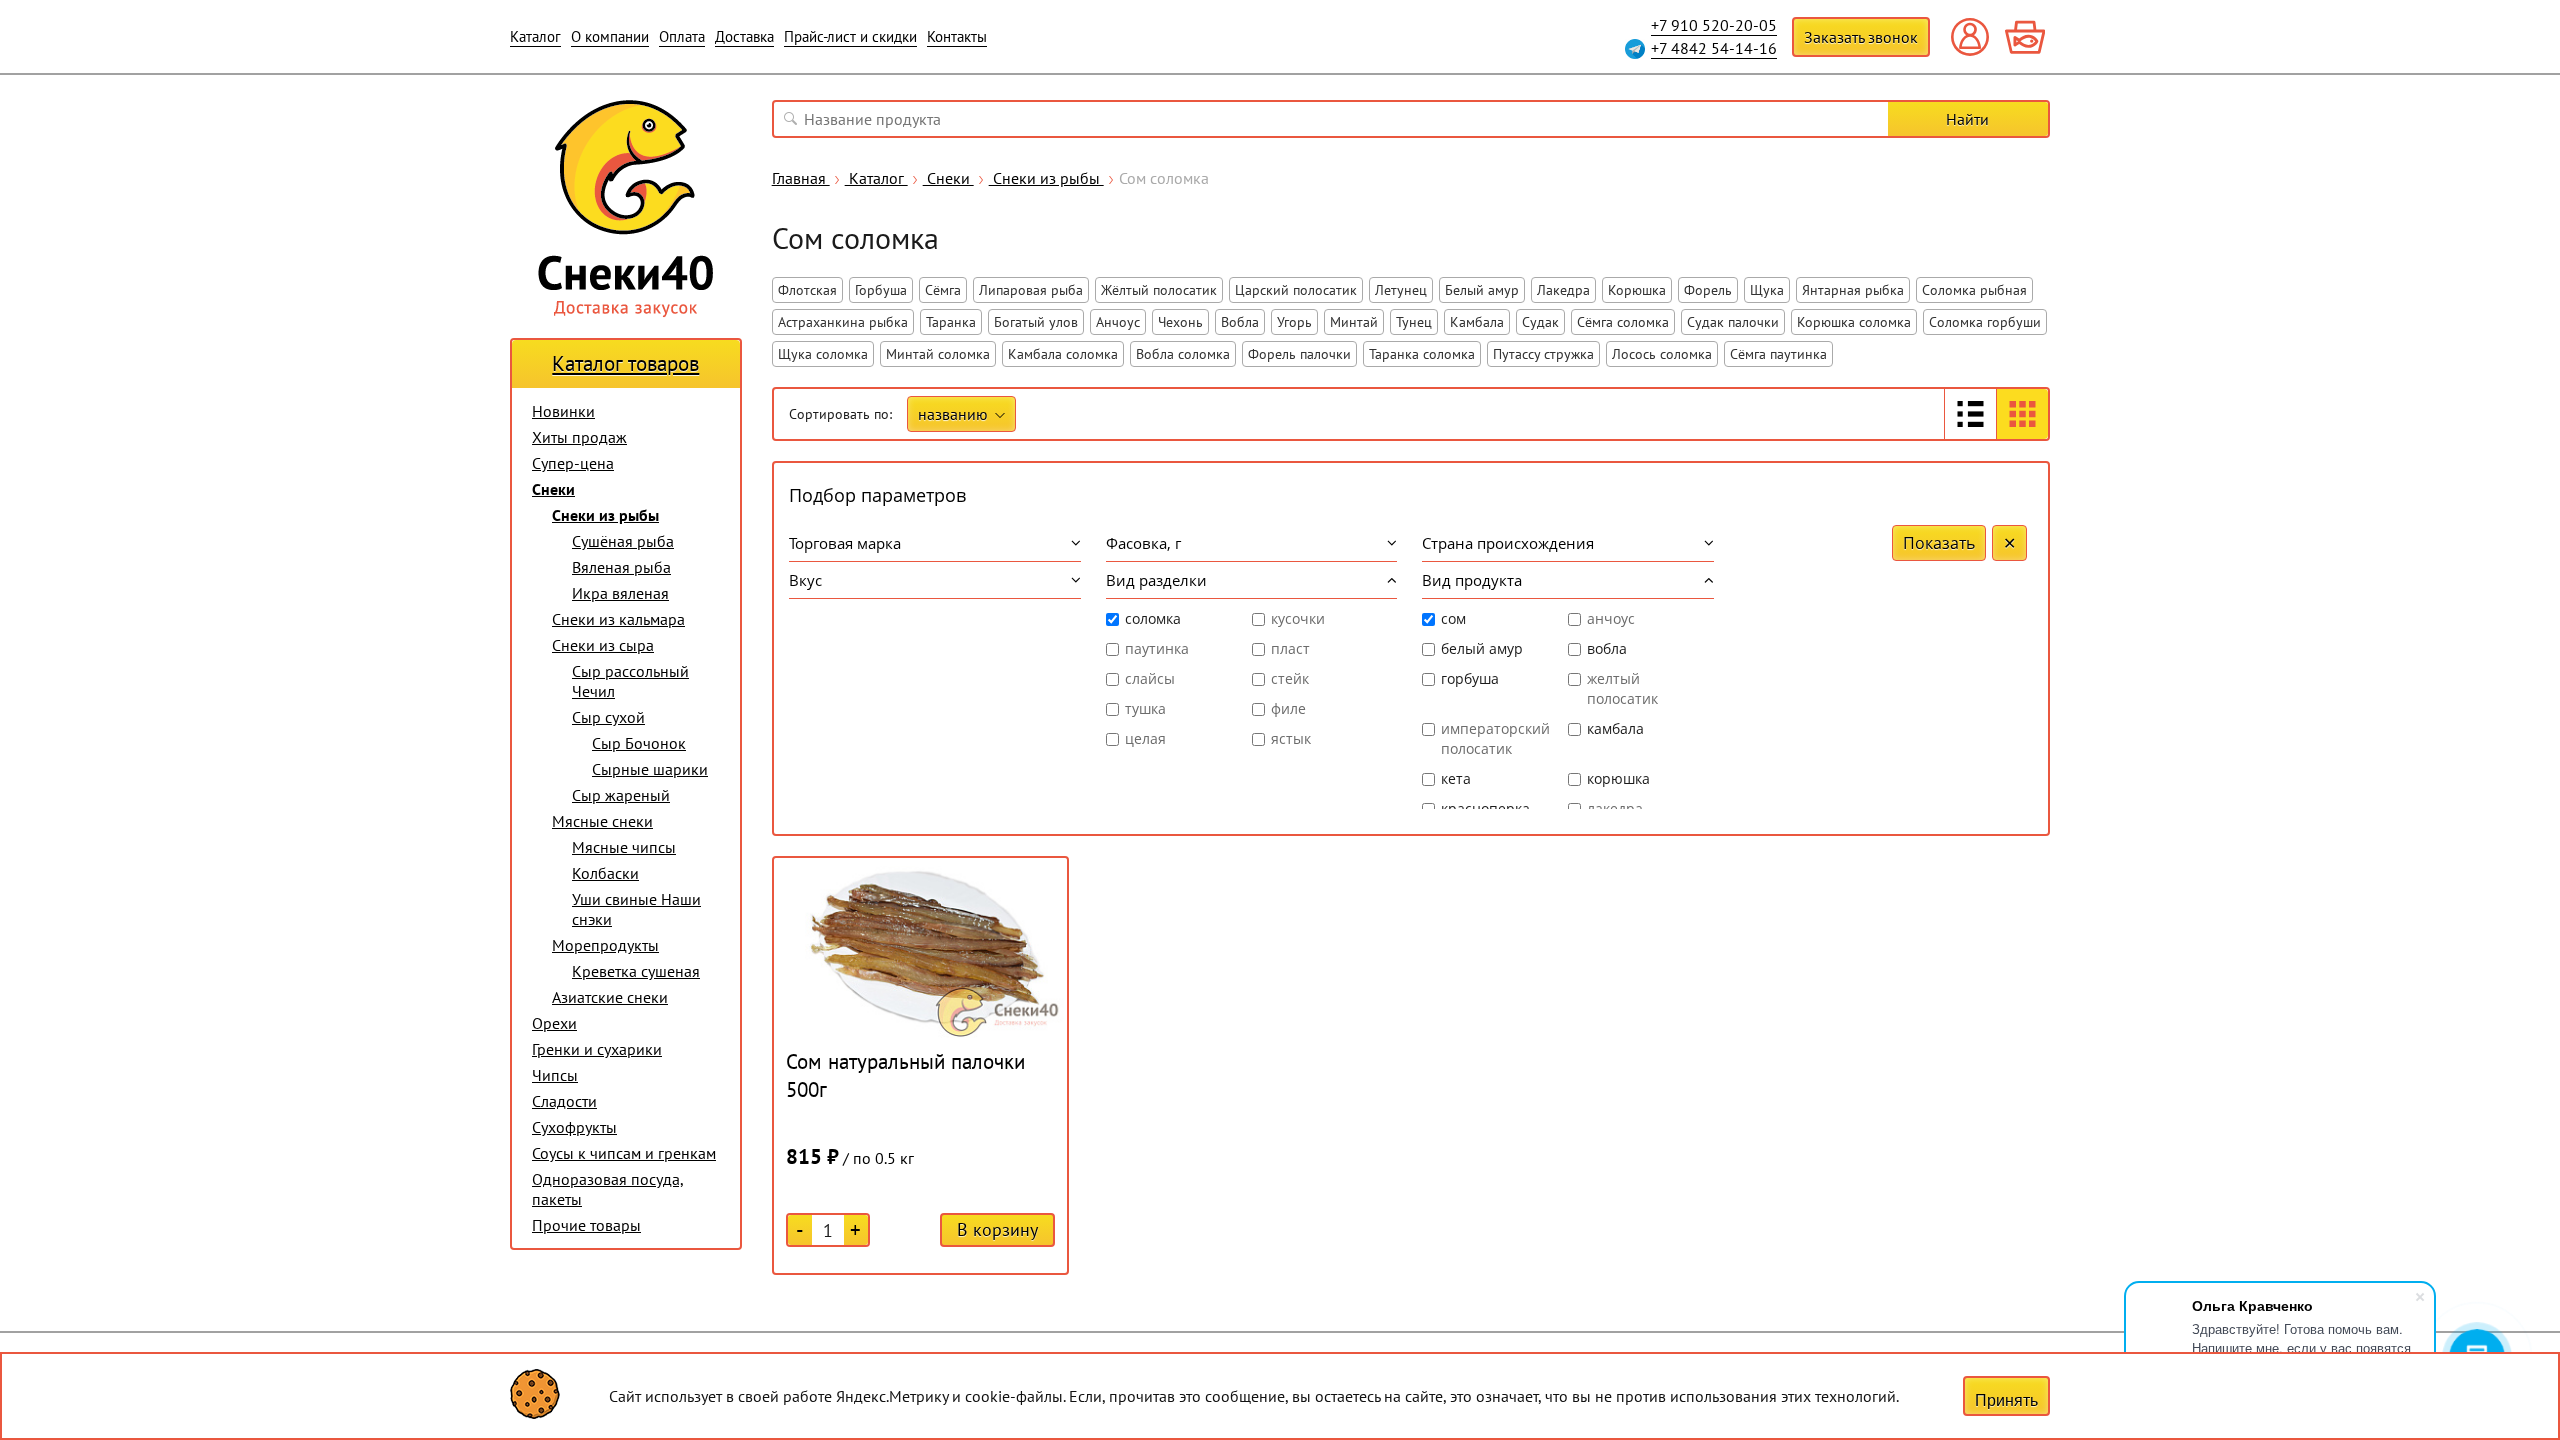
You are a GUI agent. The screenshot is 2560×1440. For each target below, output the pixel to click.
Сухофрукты (574, 1127)
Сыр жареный (621, 795)
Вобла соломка (1183, 354)
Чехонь (1180, 322)
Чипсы (555, 1075)
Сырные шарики (650, 769)
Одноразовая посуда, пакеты (608, 1189)
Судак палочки (1733, 322)
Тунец (1414, 322)
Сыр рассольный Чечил (630, 681)
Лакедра (1563, 290)
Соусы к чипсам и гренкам (624, 1153)
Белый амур (1482, 290)
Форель (1708, 290)
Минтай (1354, 322)
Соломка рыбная (1974, 290)
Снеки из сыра (603, 645)
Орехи (554, 1023)
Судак (1540, 322)
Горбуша (881, 290)
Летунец (1401, 290)
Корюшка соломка (1854, 322)
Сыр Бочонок (639, 743)
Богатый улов (1036, 322)
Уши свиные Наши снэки (636, 909)
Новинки (563, 411)
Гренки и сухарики (597, 1049)
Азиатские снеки (610, 997)
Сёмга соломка (1623, 322)
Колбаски (605, 873)
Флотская (807, 290)
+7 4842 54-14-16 (1714, 48)
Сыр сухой (608, 717)
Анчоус (1118, 322)
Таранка (951, 322)
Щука (1767, 290)
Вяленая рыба (621, 567)
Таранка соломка (1422, 354)
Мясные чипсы (624, 847)
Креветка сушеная (636, 971)
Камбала (1477, 322)
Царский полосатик (1296, 290)
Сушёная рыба (623, 541)
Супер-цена (573, 463)
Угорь (1294, 322)
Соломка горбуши (1985, 322)
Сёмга (943, 290)
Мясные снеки (602, 821)
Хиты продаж (579, 437)
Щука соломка (823, 354)
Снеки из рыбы (605, 515)
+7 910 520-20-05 (1714, 25)
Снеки (553, 489)
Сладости (564, 1101)
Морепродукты (605, 945)
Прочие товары (586, 1225)
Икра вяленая (620, 593)
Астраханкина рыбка (843, 322)
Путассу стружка (1543, 354)
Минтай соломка (938, 354)
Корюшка (1637, 290)
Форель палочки (1299, 354)
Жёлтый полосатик (1159, 290)
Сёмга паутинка (1778, 354)
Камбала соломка (1063, 354)
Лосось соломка (1662, 354)
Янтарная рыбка (1853, 290)
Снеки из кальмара (618, 619)
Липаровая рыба (1031, 290)
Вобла (1240, 322)
